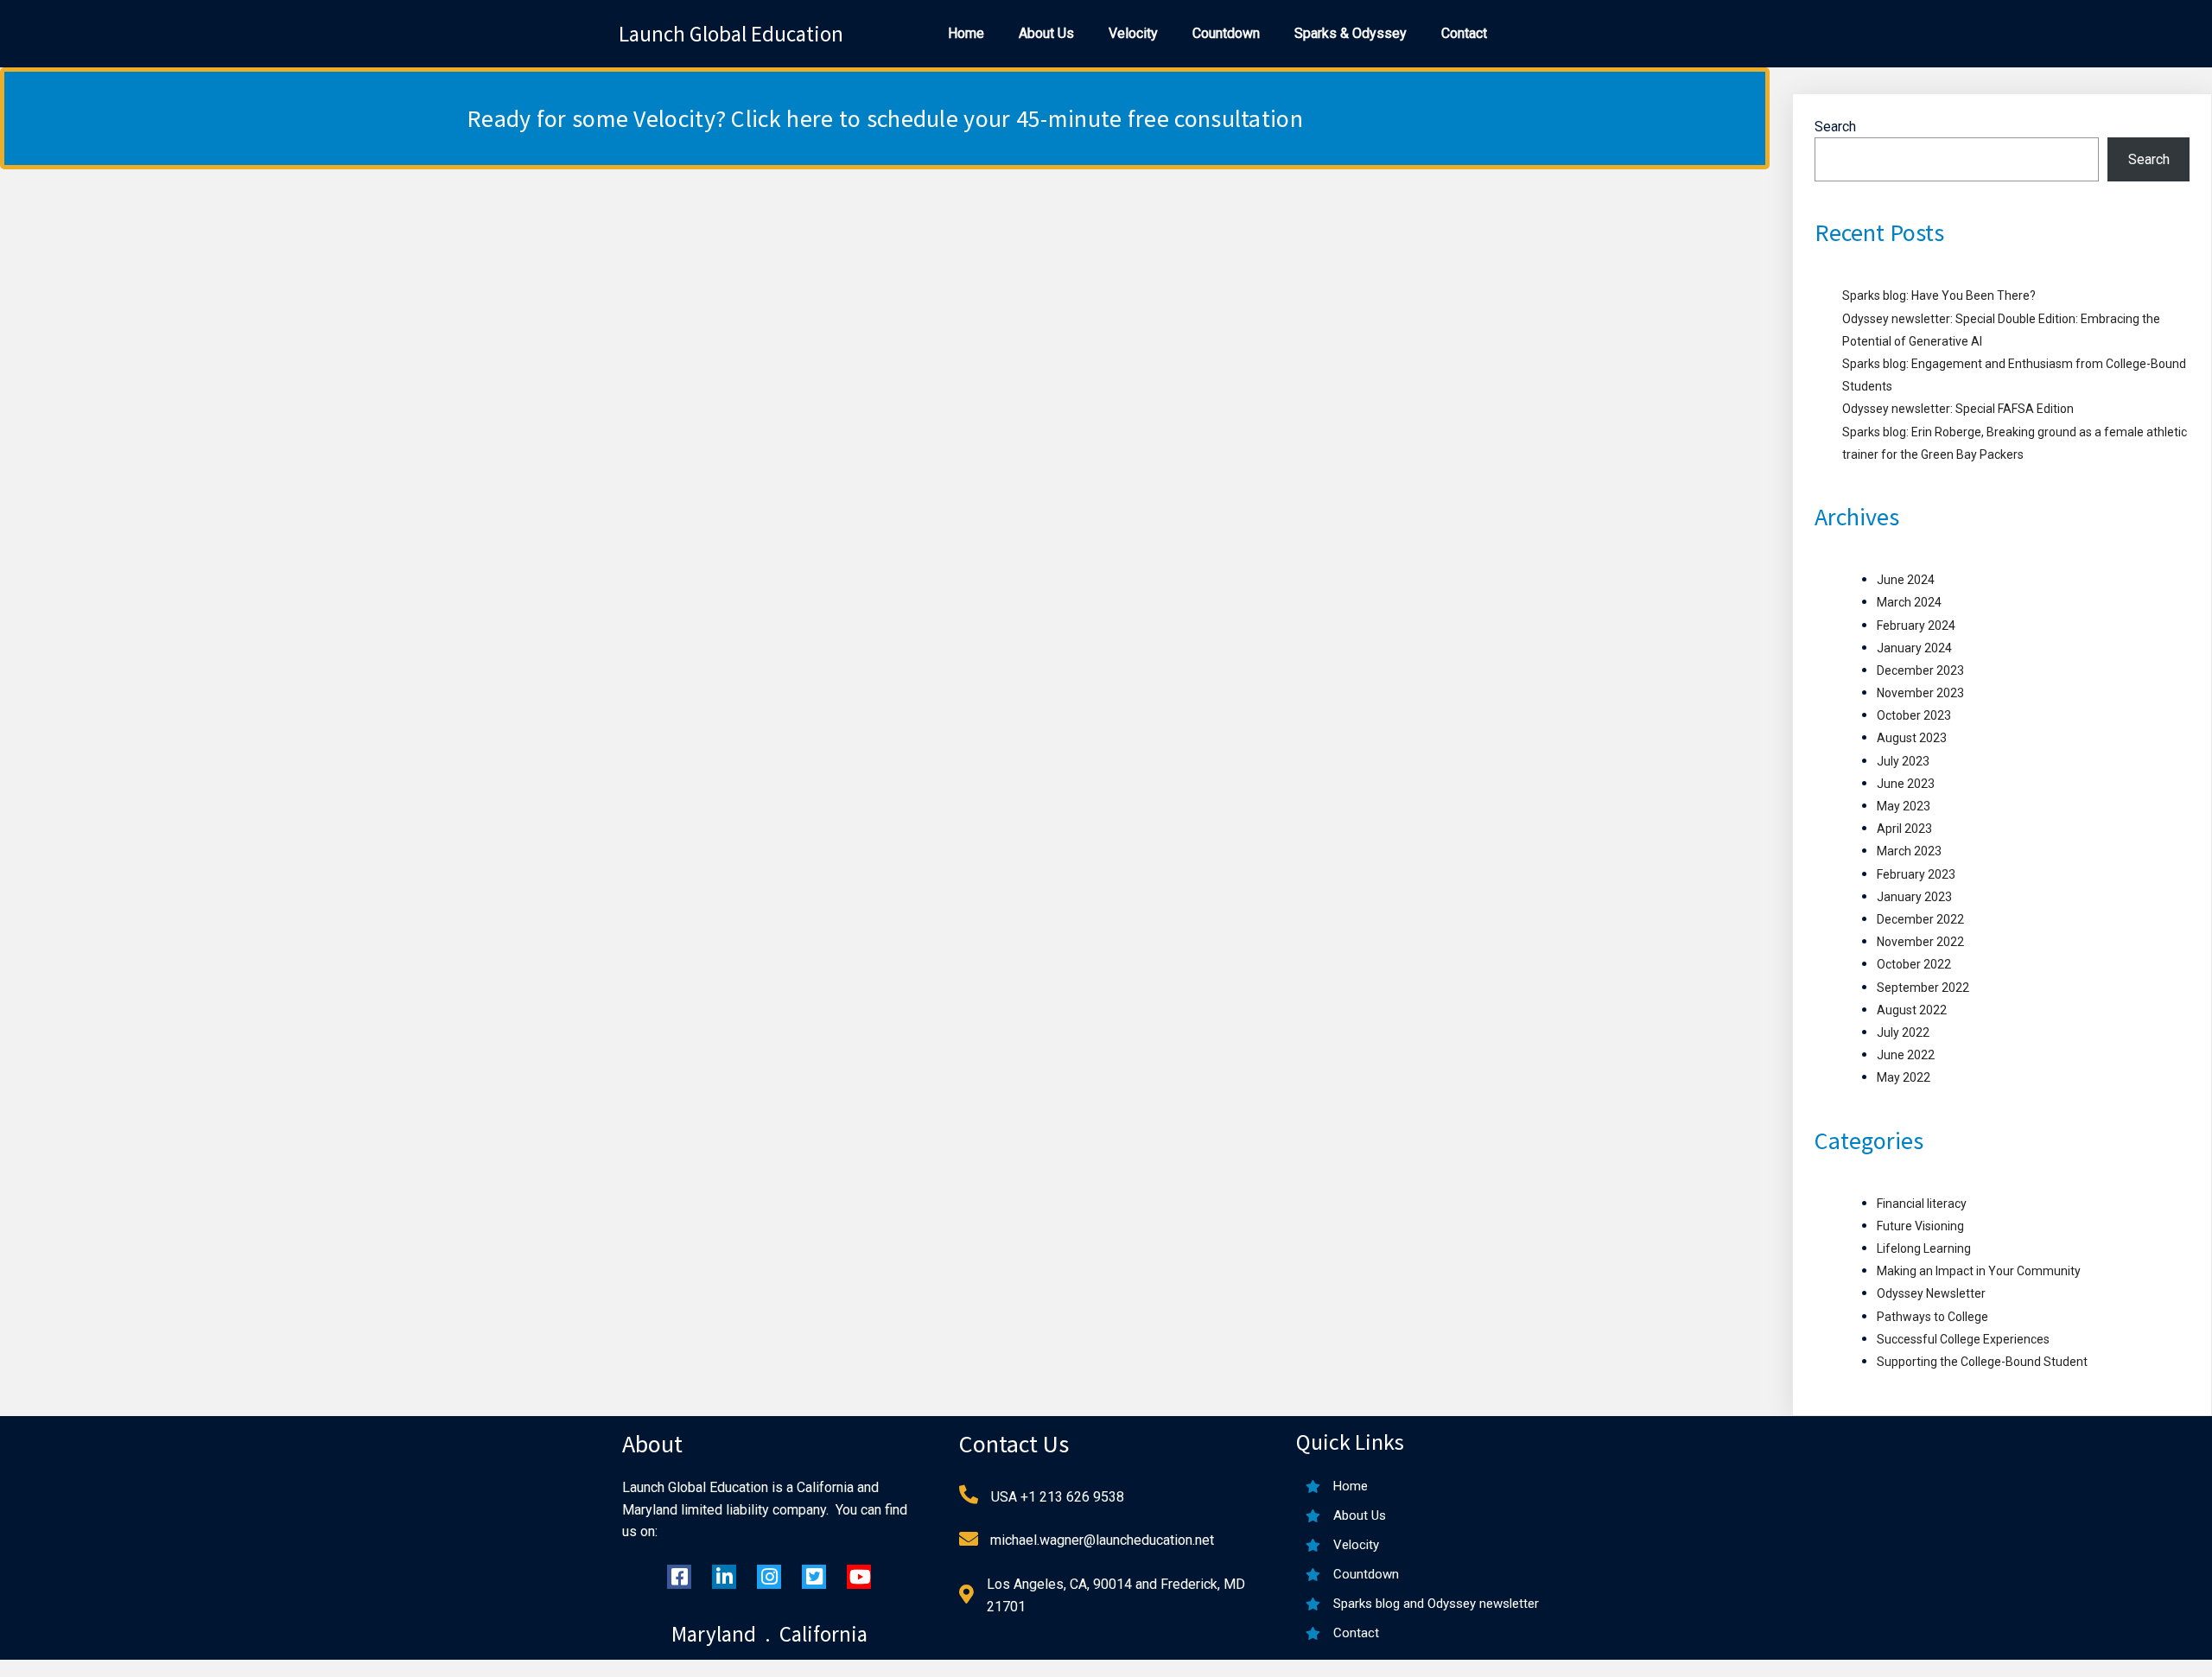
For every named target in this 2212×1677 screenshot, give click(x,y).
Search (1835, 127)
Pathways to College (1932, 1317)
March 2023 (1909, 851)
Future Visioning (1920, 1226)
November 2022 (1920, 942)
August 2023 (1912, 738)
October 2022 (1914, 964)
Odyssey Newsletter (1931, 1293)
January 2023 (1914, 897)
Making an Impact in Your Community (1979, 1271)
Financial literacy (1922, 1204)
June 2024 (1906, 580)
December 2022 (1920, 919)
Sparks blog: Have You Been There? (1939, 295)
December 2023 (1920, 670)
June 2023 (1906, 784)
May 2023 (1904, 806)
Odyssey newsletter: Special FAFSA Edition (1958, 409)
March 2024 (1909, 602)
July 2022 (1903, 1032)
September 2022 (1923, 988)
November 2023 (1920, 693)
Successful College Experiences (1963, 1339)
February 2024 (1916, 626)
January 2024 (1914, 648)
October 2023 (1914, 715)
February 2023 (1916, 874)
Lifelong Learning (1924, 1248)
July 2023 (1903, 761)
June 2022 (1906, 1055)
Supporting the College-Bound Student (1982, 1362)
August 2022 (1912, 1010)
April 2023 (1904, 829)
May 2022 (1904, 1077)
